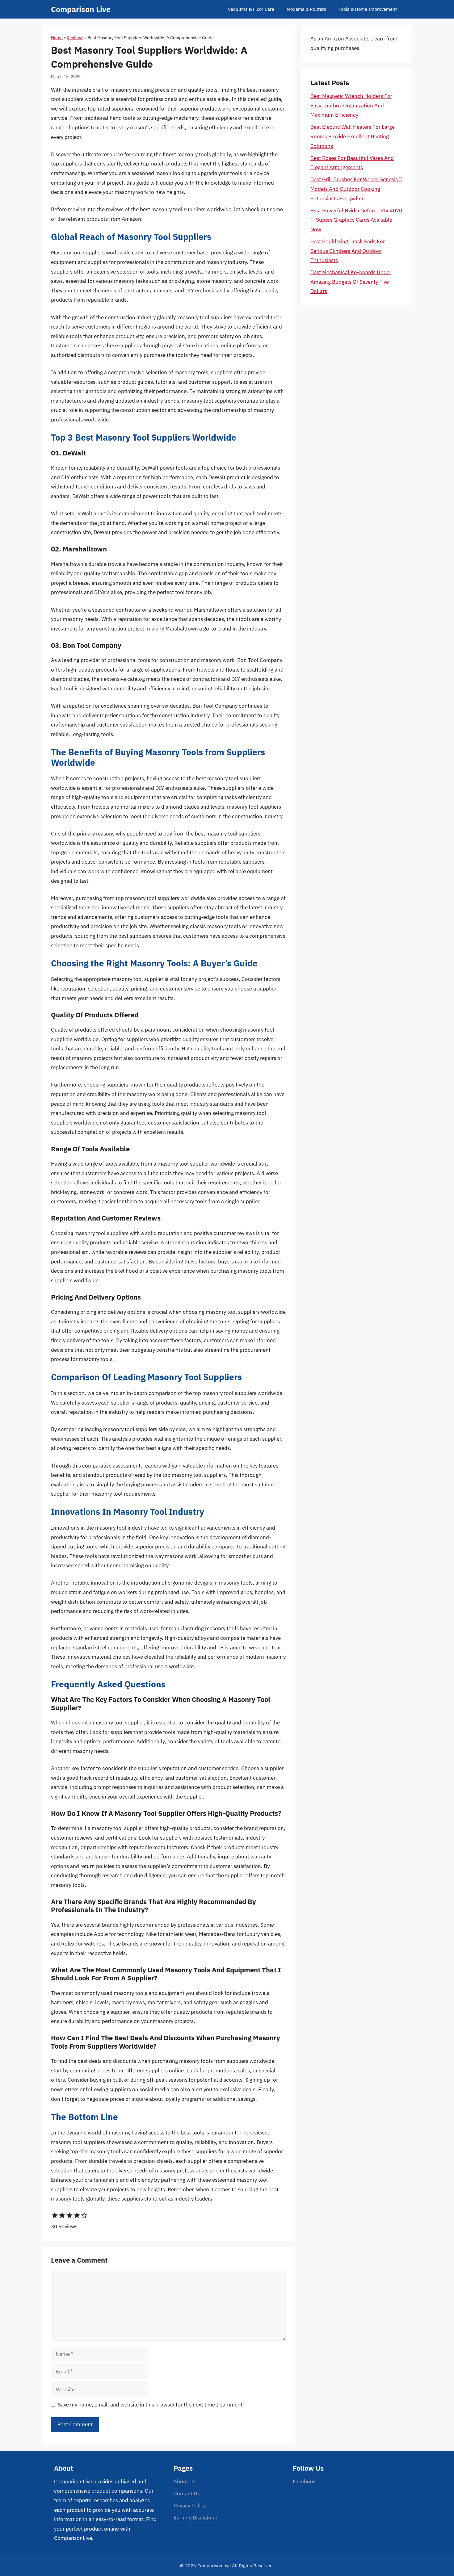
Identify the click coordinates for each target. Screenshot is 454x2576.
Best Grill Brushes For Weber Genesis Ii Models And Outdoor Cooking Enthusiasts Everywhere (356, 189)
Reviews (75, 38)
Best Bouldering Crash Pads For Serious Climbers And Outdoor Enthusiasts (348, 251)
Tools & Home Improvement (368, 9)
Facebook (304, 2482)
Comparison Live (81, 9)
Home (57, 38)
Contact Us (187, 2494)
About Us (185, 2482)
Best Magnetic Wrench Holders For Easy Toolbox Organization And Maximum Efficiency (351, 105)
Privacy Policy (190, 2506)
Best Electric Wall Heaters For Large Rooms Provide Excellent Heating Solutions (353, 136)
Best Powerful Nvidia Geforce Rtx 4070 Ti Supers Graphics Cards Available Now (356, 220)
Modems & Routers (306, 9)
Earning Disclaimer (195, 2518)
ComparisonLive (214, 2566)
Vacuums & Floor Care (251, 9)
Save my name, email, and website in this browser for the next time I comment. (151, 2405)
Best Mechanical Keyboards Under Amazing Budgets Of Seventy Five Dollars (351, 282)
